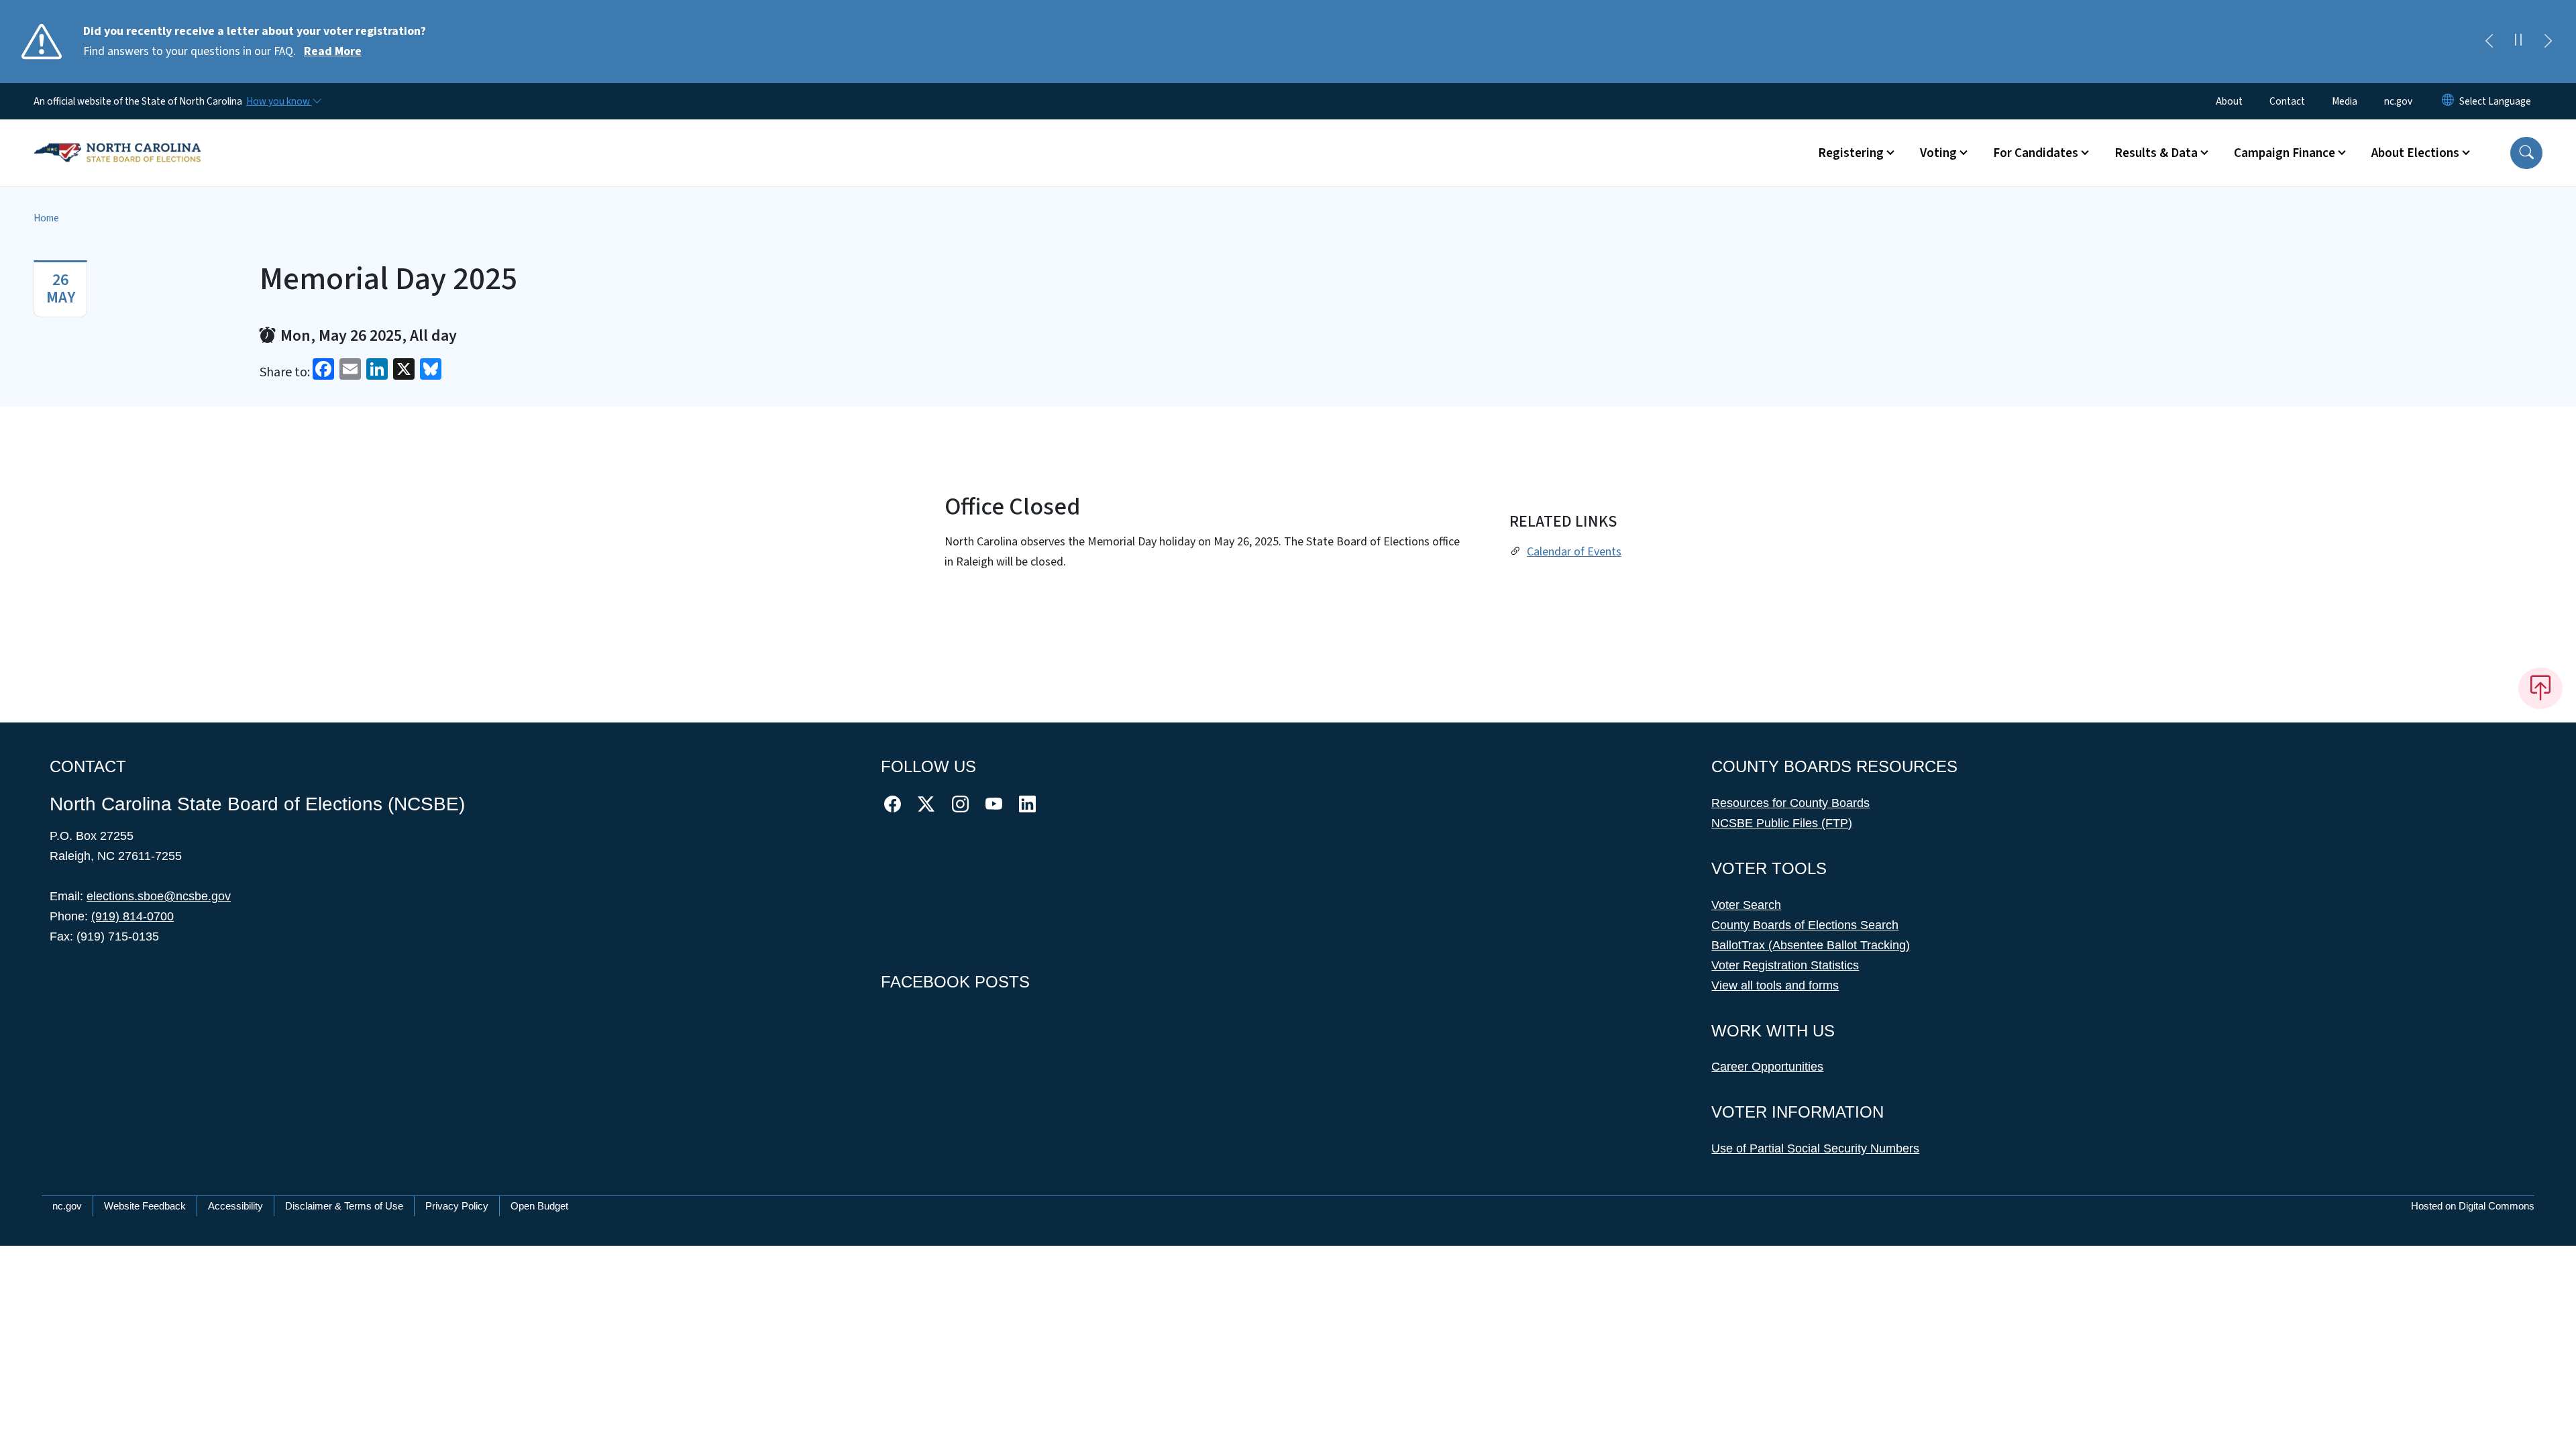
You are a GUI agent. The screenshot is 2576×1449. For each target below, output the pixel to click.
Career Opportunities (1767, 1067)
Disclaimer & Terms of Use (344, 1206)
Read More (333, 51)
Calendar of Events (1574, 552)
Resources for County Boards (1790, 803)
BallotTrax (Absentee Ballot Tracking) (1811, 945)
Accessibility (235, 1206)
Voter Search (1746, 905)
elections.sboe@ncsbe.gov (159, 896)
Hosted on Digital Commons (2473, 1206)
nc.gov (2398, 101)
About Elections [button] (2415, 153)
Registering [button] (1851, 153)
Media (2345, 101)
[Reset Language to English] (2448, 101)
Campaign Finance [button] (2285, 153)
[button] (2526, 153)
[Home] (117, 138)
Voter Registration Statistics (1785, 965)
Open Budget (539, 1206)
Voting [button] (1938, 153)
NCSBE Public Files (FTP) (1782, 823)
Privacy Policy (457, 1206)
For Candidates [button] (2036, 153)
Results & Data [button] (2156, 153)
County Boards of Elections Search (1805, 925)
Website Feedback (145, 1206)
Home (46, 218)
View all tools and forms (1775, 985)
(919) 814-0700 (132, 916)
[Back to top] (2540, 688)
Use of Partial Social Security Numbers (1815, 1148)
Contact (2287, 101)
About (2229, 101)
